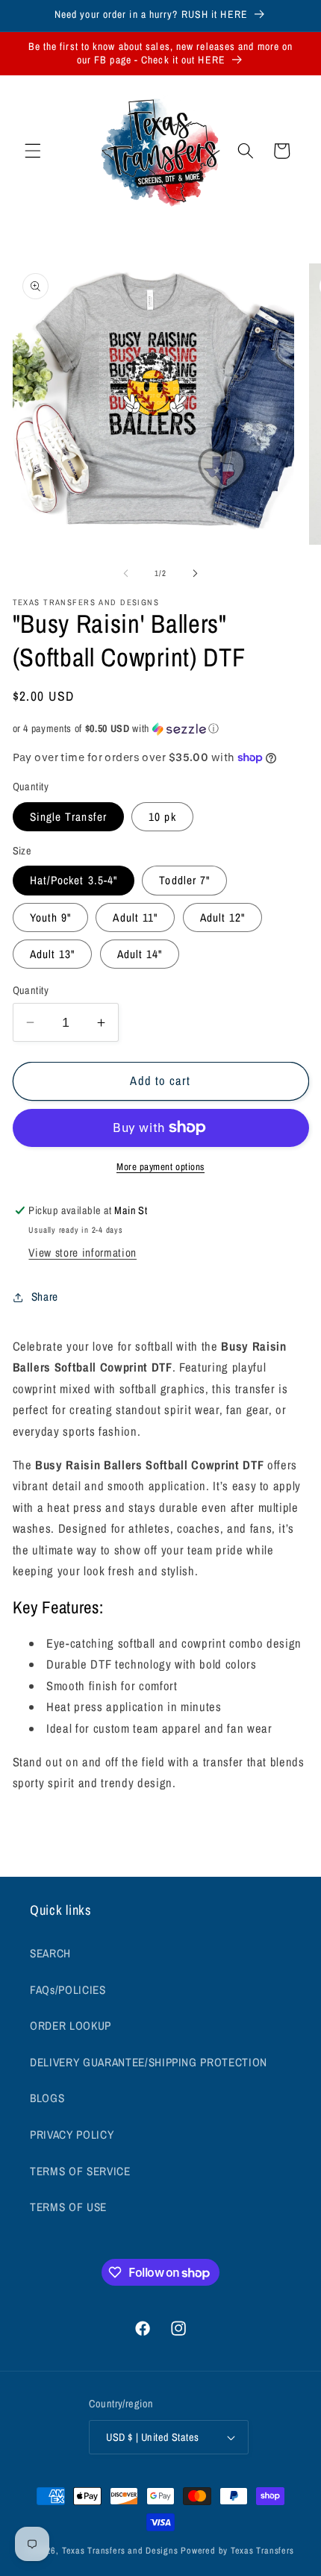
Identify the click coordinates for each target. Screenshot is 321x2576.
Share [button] (45, 1297)
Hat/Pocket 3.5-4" (74, 880)
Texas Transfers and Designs (120, 2550)
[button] (33, 151)
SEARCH (50, 1953)
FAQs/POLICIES (68, 1990)
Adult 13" (53, 954)
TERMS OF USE (68, 2207)
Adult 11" (135, 917)
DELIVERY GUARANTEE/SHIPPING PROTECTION (149, 2062)
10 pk (162, 817)
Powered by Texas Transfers (237, 2550)
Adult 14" (140, 954)
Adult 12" (223, 917)
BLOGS (47, 2098)
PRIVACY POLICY (72, 2135)
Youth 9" (51, 917)
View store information (82, 1253)
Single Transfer (69, 817)
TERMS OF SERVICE (80, 2171)
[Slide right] (195, 573)
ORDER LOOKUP (71, 2026)
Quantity (31, 990)
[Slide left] (126, 573)
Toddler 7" (184, 880)
